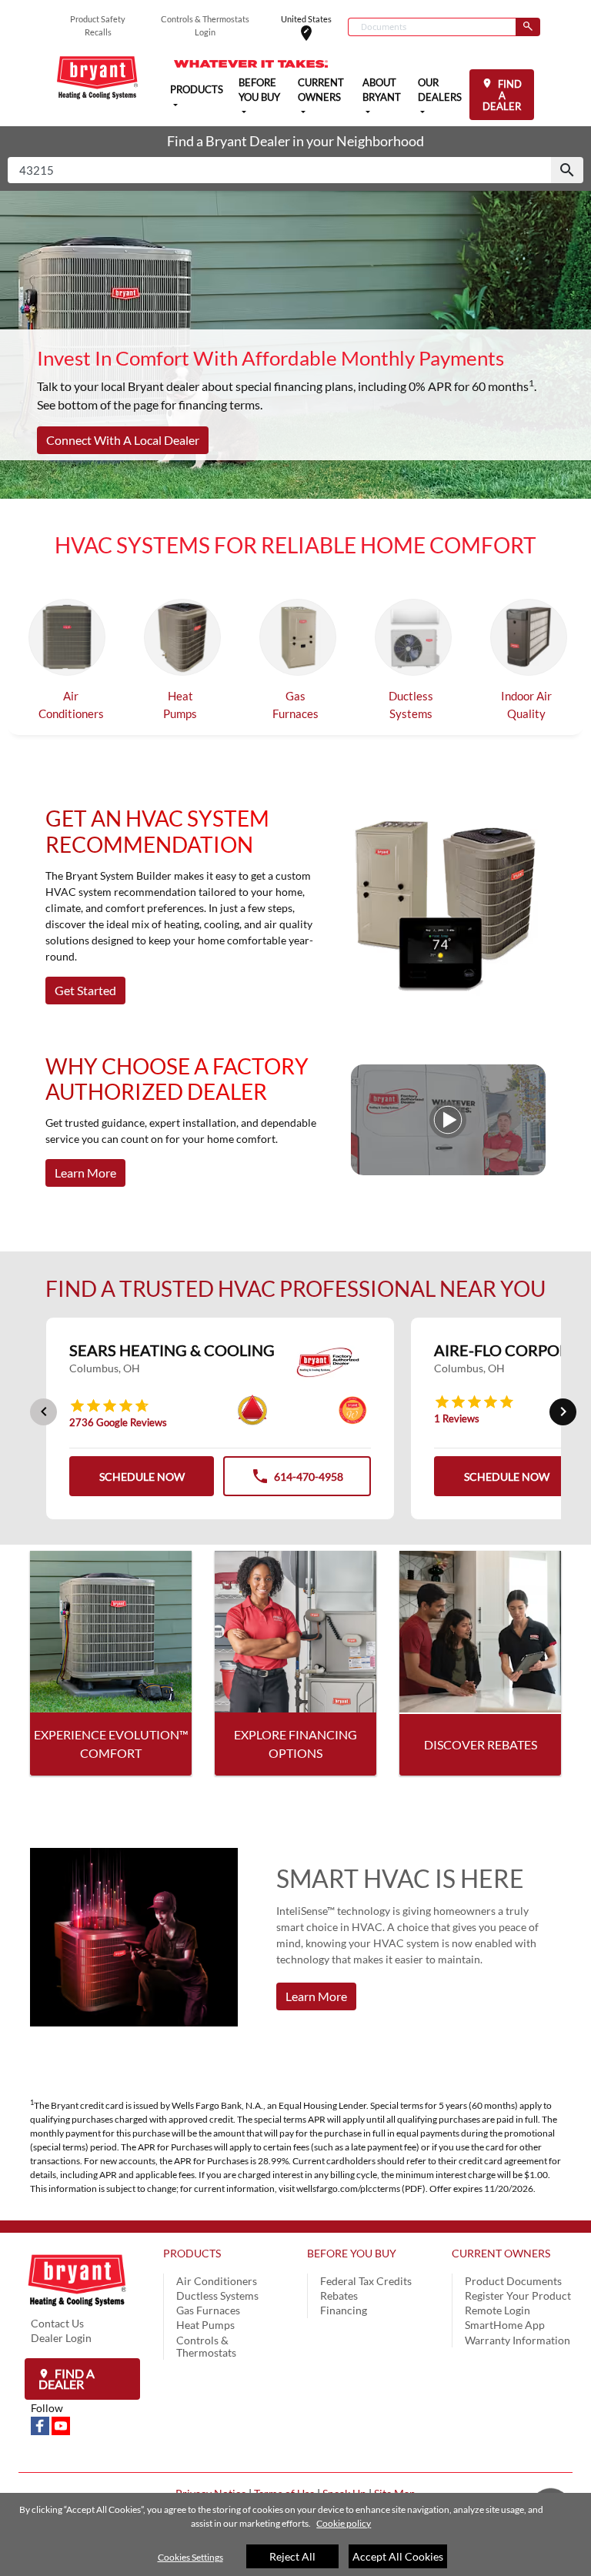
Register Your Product (518, 2295)
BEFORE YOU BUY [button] (259, 90)
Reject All (292, 2556)
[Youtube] (61, 2424)
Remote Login (498, 2310)
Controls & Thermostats (206, 2346)
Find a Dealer (67, 2379)
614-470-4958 (297, 1481)
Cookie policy (344, 2523)
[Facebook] (41, 2424)
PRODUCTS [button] (197, 89)
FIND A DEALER (502, 95)
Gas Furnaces (295, 705)
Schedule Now (142, 1477)
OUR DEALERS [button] (440, 90)
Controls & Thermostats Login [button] (205, 25)
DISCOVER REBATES (481, 1744)
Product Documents (513, 2281)
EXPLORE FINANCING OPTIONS (295, 1744)
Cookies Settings (190, 2557)
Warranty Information (518, 2340)
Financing (344, 2310)
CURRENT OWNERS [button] (321, 90)
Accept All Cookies (398, 2556)
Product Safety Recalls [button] (98, 25)
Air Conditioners (71, 705)
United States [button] (314, 28)
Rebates (339, 2295)
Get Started (85, 990)
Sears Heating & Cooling (172, 1350)
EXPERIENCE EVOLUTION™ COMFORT (111, 1744)
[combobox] (432, 27)
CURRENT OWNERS (501, 2253)
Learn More (85, 1173)
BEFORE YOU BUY (352, 2253)
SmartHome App (505, 2325)
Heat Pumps (180, 705)
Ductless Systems (411, 705)
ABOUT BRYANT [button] (382, 90)
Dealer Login (61, 2338)
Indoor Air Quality (526, 705)
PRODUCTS (192, 2253)
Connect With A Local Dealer (123, 440)
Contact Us (57, 2323)
